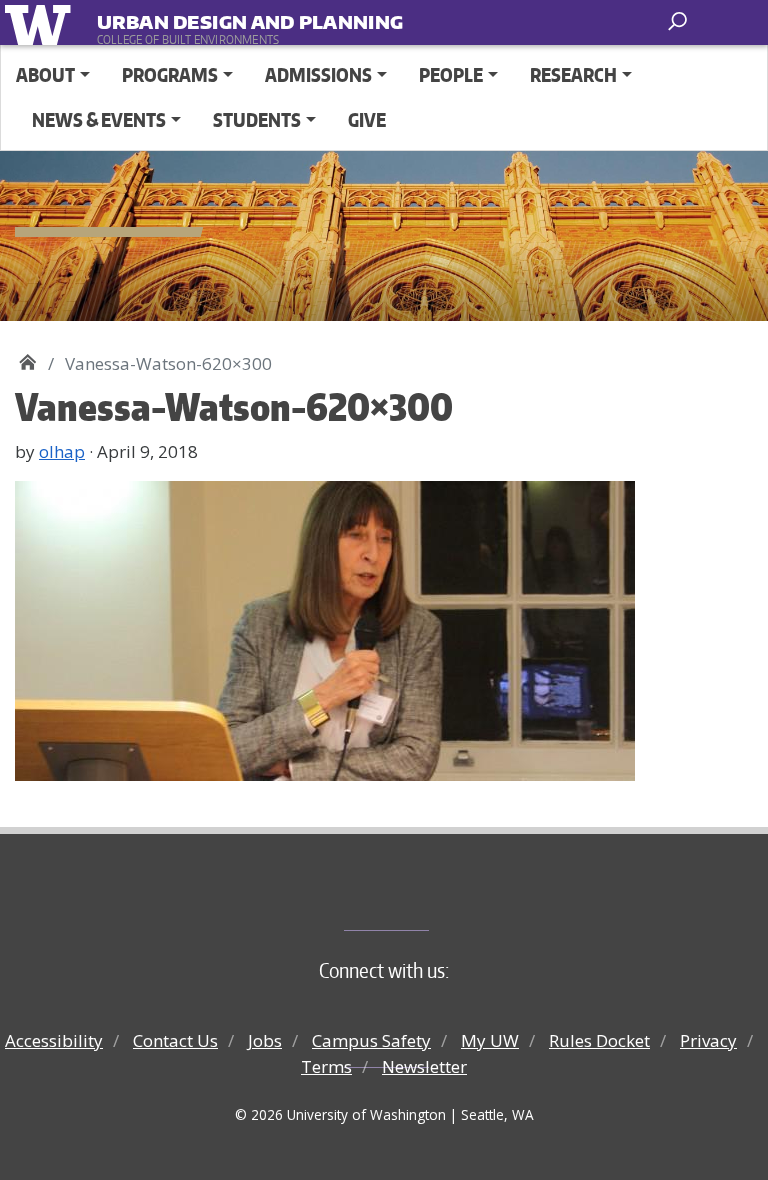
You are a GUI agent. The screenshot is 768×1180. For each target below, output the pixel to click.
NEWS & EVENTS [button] (99, 119)
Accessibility (54, 1040)
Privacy (708, 1040)
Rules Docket (599, 1040)
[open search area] (679, 21)
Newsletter (424, 1066)
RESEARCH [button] (573, 74)
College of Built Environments (424, 897)
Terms (326, 1066)
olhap (62, 451)
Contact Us (175, 1040)
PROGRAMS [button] (170, 74)
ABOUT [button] (45, 74)
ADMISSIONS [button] (318, 74)
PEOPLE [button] (451, 74)
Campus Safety (371, 1040)
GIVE (367, 119)
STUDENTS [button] (257, 119)
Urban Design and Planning (221, 18)
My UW (490, 1040)
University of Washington (41, 22)
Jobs (265, 1040)
